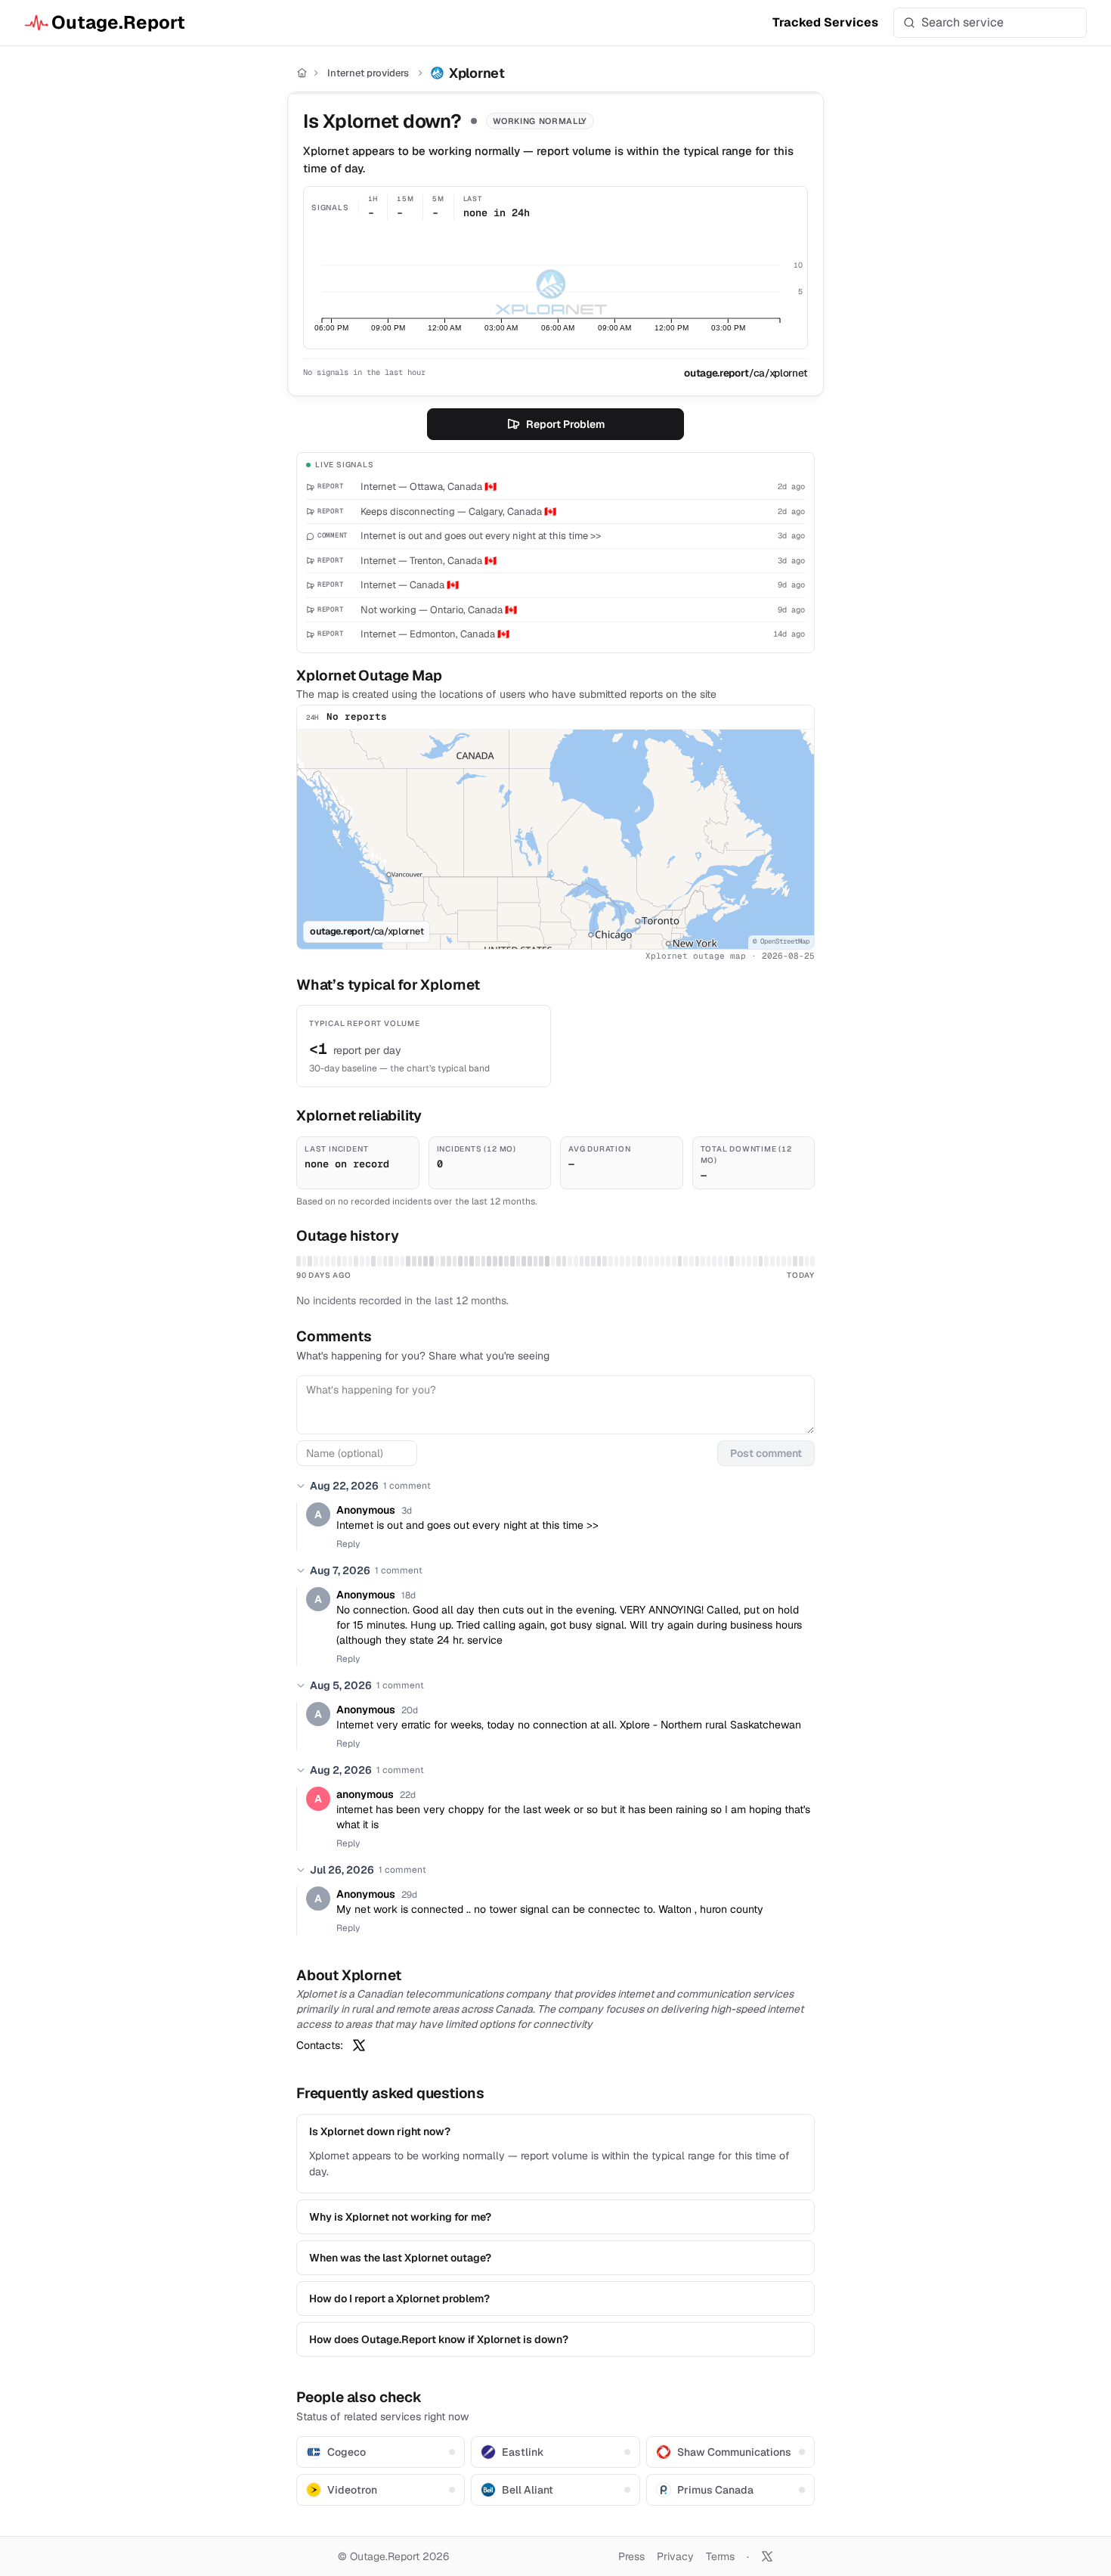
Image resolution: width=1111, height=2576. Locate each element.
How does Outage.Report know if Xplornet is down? (439, 2339)
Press (631, 2556)
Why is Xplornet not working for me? (400, 2217)
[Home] (302, 73)
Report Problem (565, 424)
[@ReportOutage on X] (767, 2556)
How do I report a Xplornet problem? (399, 2299)
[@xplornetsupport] (359, 2045)
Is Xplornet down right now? (380, 2131)
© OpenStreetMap (781, 941)
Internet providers (368, 73)
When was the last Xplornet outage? (400, 2258)
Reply (348, 1544)
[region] (555, 839)
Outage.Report (118, 22)
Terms (720, 2556)
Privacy (675, 2556)
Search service (962, 22)
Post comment (766, 1453)
